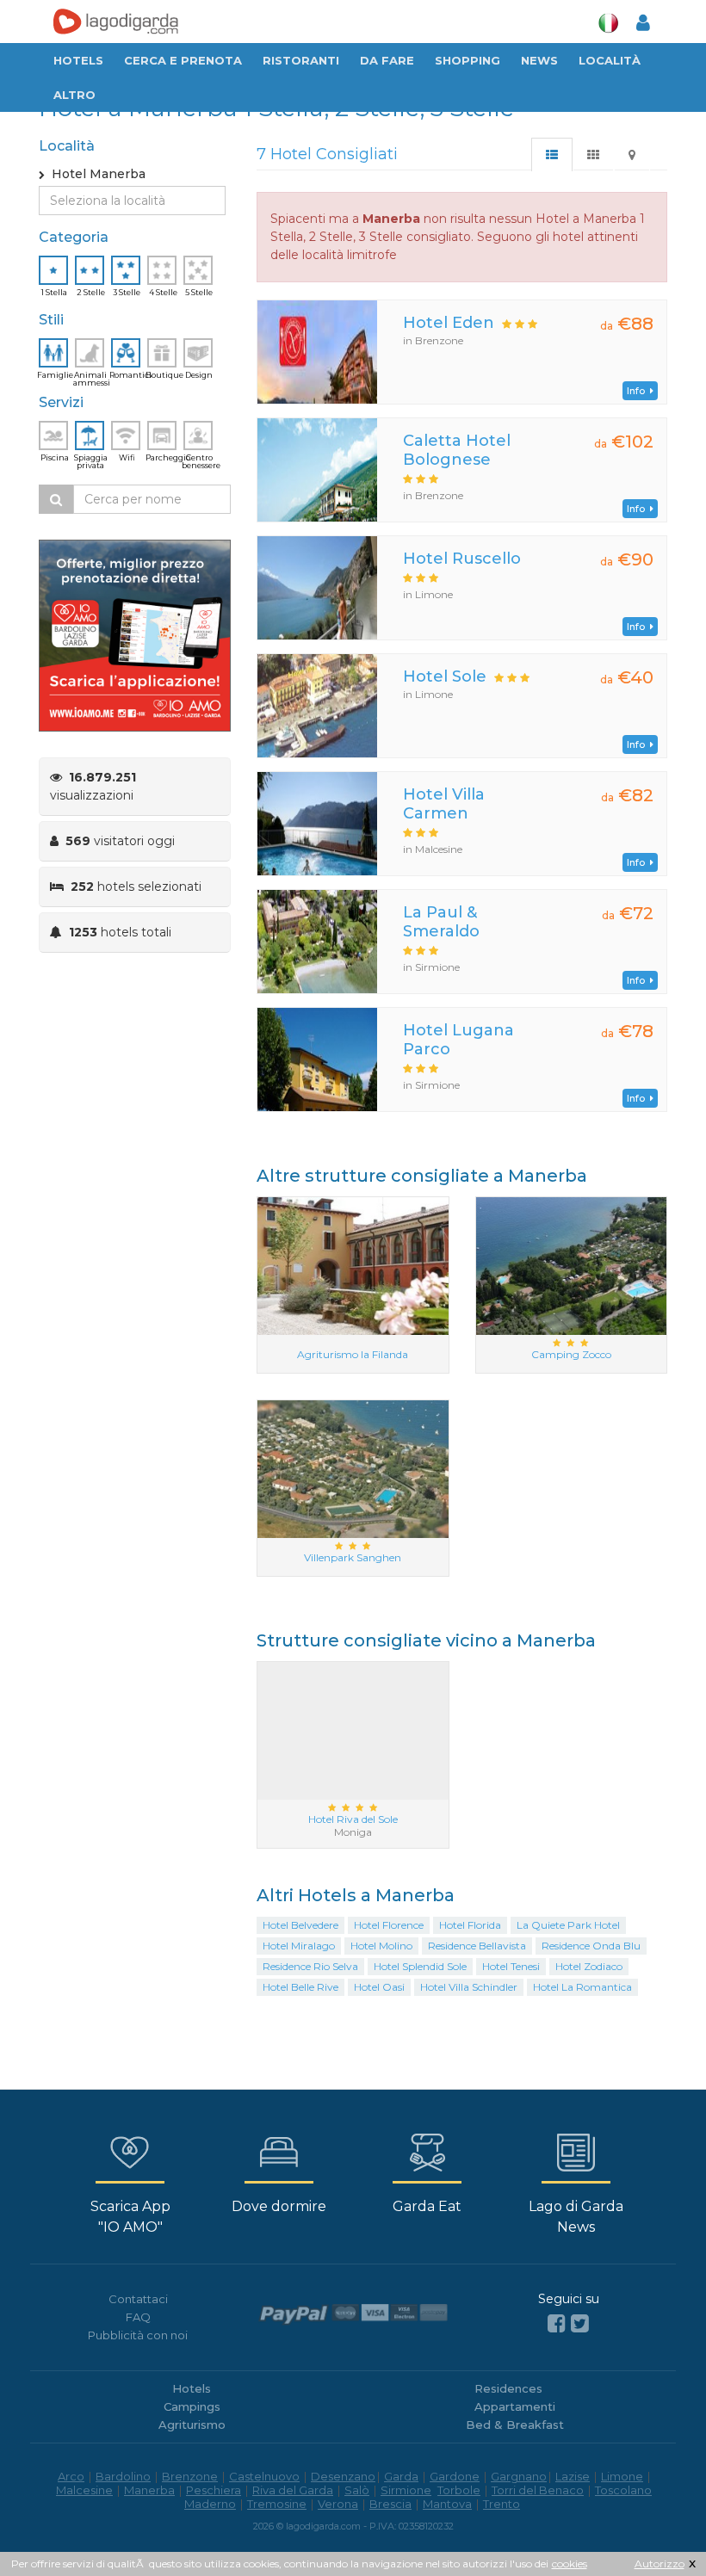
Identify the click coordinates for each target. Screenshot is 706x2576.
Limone (622, 2476)
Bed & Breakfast (515, 2425)
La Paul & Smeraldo (441, 922)
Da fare (387, 60)
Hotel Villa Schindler (469, 1987)
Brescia (390, 2504)
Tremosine (277, 2504)
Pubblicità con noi (138, 2335)
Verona (338, 2504)
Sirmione (406, 2490)
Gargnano (519, 2476)
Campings (192, 2406)
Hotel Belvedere (300, 1925)
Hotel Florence (389, 1925)
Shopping (468, 60)
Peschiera (214, 2490)
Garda (401, 2476)
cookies (570, 2564)
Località (610, 60)
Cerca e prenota (183, 60)
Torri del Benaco (538, 2490)
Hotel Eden (449, 323)
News (539, 60)
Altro (74, 95)
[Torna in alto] (658, 2528)
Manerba (149, 2490)
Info (638, 391)
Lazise (573, 2476)
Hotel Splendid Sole (420, 1966)
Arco (71, 2476)
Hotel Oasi (379, 1987)
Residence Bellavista (477, 1946)
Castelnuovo (264, 2476)
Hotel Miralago (299, 1946)
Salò (357, 2490)
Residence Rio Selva (310, 1966)
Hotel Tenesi (511, 1966)
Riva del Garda (293, 2490)
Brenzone (190, 2476)
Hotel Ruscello (462, 559)
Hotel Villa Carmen (444, 804)
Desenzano (343, 2476)
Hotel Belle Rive (300, 1987)
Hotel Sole (445, 676)
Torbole (459, 2490)
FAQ (138, 2317)
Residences (508, 2388)
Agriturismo (192, 2425)
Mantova (447, 2504)
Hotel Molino (381, 1946)
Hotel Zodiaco (589, 1966)
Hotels (78, 60)
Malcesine (84, 2490)
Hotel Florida (470, 1925)
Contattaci (138, 2299)
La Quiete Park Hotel (568, 1925)
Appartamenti (515, 2406)
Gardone (455, 2476)
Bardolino (123, 2476)
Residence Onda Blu (591, 1946)
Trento (502, 2504)
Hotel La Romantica (582, 1987)
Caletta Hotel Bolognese (457, 450)
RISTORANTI (301, 60)
